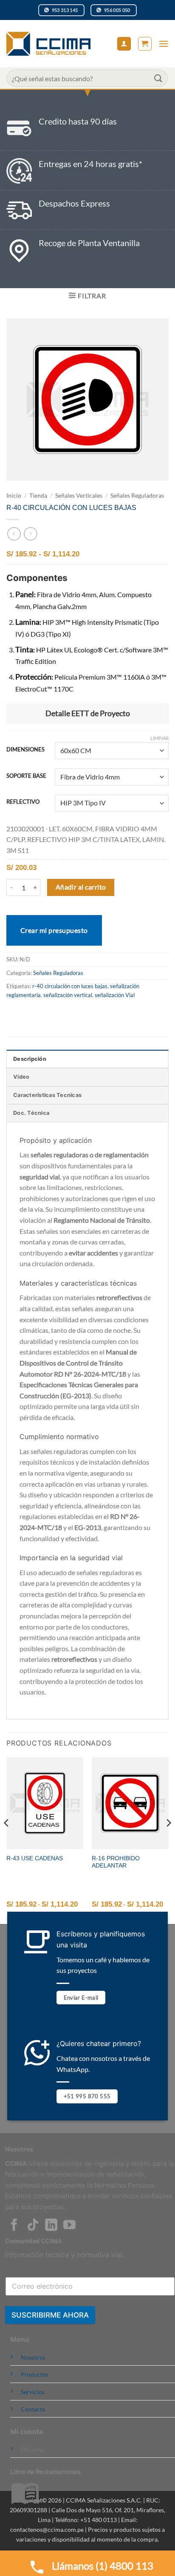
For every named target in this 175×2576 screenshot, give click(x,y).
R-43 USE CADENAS (35, 1858)
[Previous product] (30, 534)
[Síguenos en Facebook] (14, 2226)
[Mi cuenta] (124, 44)
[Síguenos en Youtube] (69, 2226)
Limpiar (159, 738)
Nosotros (33, 2357)
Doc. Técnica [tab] (31, 1113)
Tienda (38, 496)
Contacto (33, 2409)
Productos (35, 2374)
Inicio (14, 496)
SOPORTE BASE (26, 776)
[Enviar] (158, 78)
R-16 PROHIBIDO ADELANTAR (116, 1862)
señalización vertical (68, 995)
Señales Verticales (79, 496)
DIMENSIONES (25, 750)
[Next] (168, 1840)
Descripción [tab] (30, 1059)
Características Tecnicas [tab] (47, 1095)
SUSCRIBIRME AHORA (50, 2315)
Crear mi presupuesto (54, 930)
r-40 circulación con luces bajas (70, 986)
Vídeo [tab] (21, 1077)
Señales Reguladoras (137, 496)
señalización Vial (115, 995)
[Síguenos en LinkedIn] (51, 2226)
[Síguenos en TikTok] (33, 2226)
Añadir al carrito (81, 887)
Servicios (33, 2392)
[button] (145, 44)
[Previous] (7, 1840)
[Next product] (14, 534)
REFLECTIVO (23, 802)
